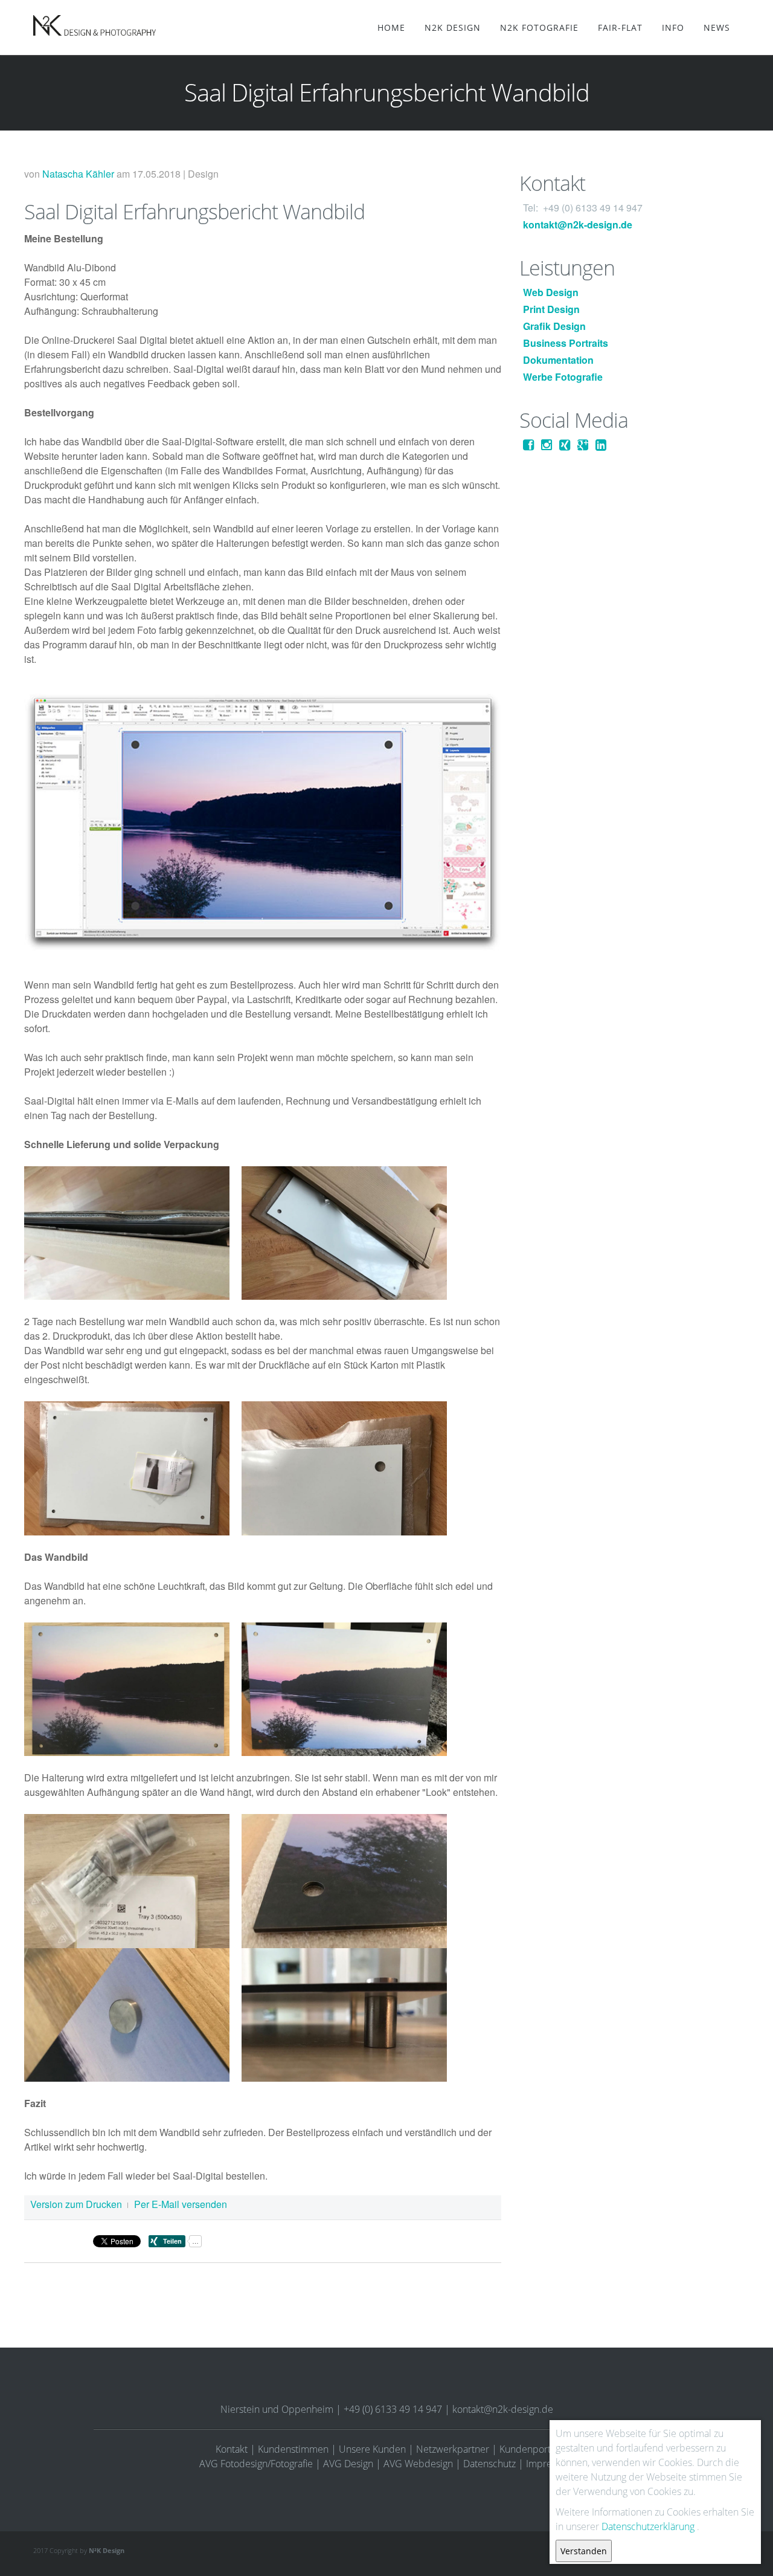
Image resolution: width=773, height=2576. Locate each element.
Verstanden (584, 2551)
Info (673, 27)
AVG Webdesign (418, 2464)
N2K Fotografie (539, 27)
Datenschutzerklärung (648, 2526)
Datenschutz (489, 2464)
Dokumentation (558, 360)
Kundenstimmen (293, 2449)
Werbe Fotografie (563, 377)
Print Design (551, 309)
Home (391, 27)
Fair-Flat (620, 27)
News (717, 27)
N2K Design (453, 27)
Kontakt (232, 2449)
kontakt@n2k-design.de (578, 224)
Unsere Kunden (372, 2449)
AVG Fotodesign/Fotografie (256, 2464)
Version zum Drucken (76, 2204)
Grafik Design (554, 326)
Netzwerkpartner (453, 2449)
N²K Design (107, 2550)
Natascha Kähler (78, 174)
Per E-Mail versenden (181, 2204)
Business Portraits (566, 343)
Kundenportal (529, 2449)
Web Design (551, 292)
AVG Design (348, 2464)
